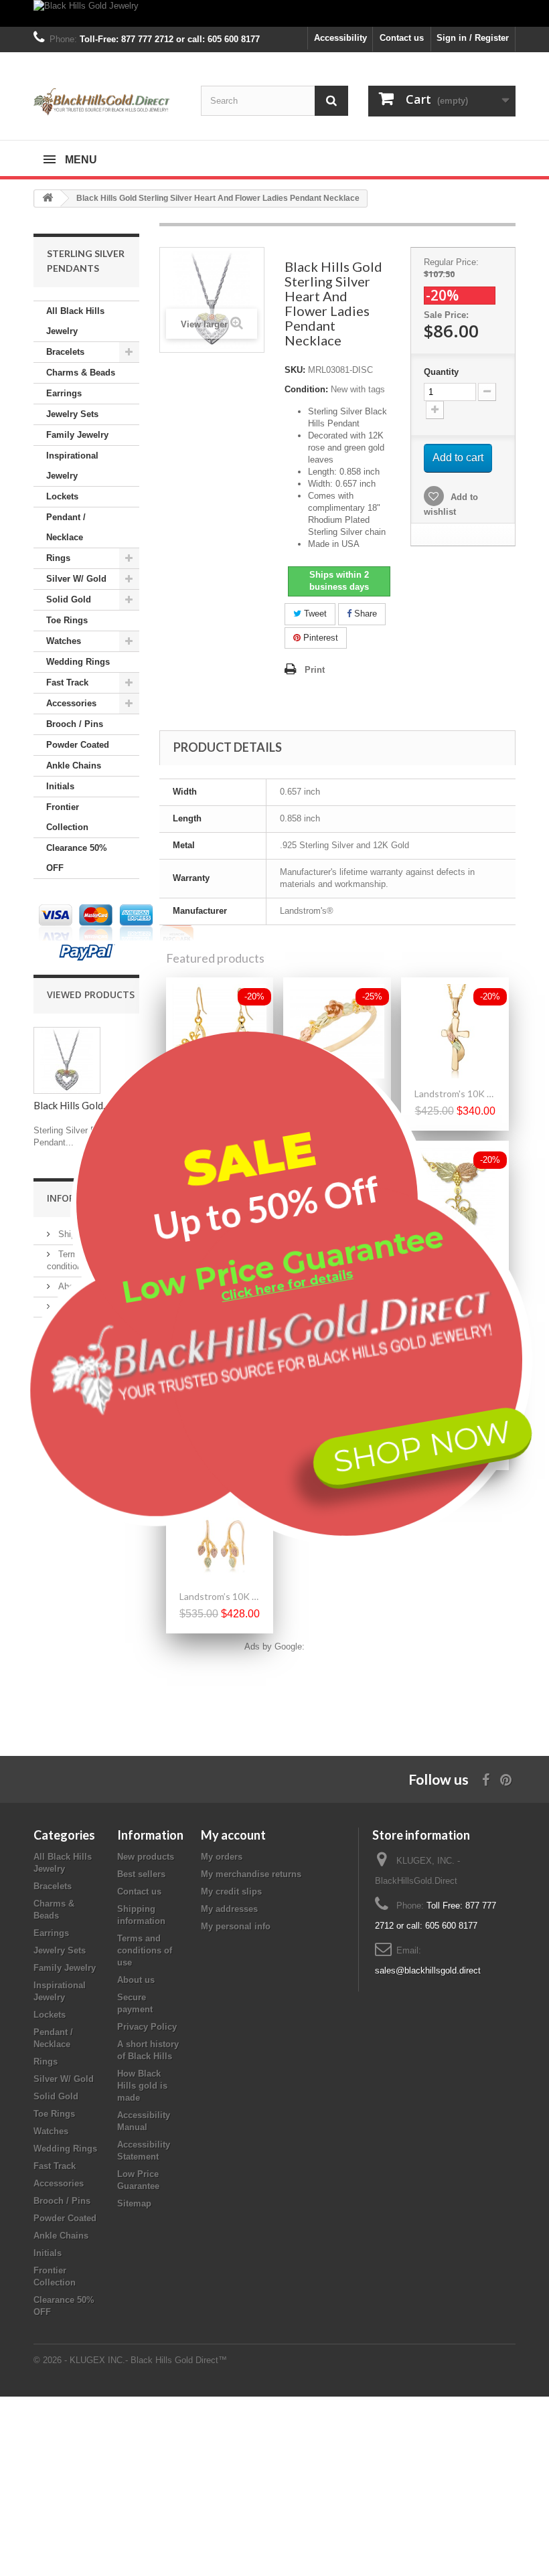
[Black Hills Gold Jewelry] (274, 13)
